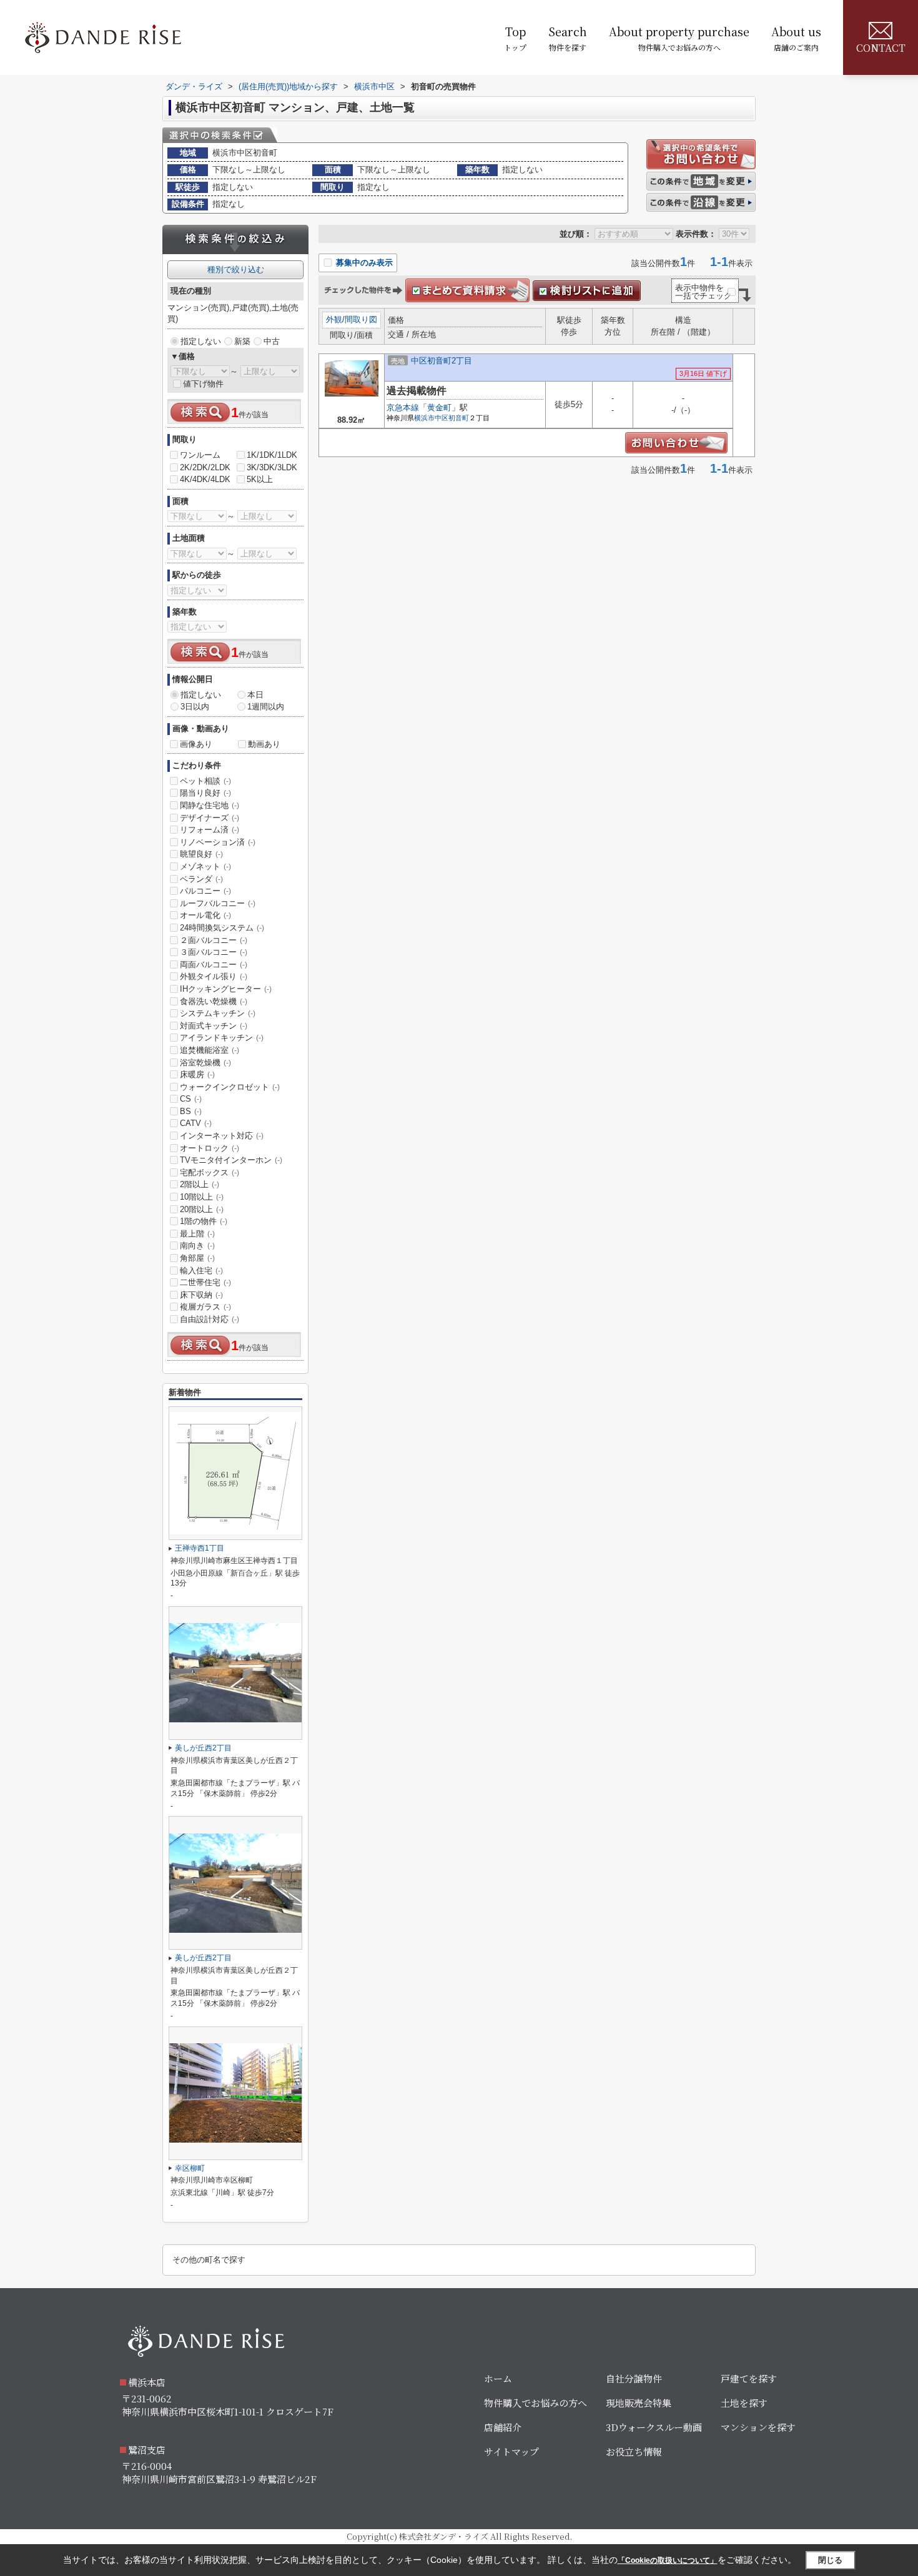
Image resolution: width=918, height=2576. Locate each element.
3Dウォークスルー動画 (654, 2427)
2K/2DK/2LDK (205, 467)
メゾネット (205, 866)
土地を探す (744, 2403)
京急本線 (403, 407)
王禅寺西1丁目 (200, 1548)
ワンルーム (200, 455)
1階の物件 (204, 1221)
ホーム (498, 2378)
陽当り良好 (205, 793)
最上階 (197, 1234)
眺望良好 (201, 854)
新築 (242, 341)
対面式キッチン (214, 1026)
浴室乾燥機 (205, 1063)
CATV (196, 1123)
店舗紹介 (503, 2427)
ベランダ (201, 879)
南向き (197, 1246)
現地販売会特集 (639, 2403)
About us (796, 38)
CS (191, 1099)
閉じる (830, 2560)
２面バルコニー (214, 940)
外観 (334, 319)
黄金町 (439, 407)
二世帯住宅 (205, 1282)
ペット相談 (205, 781)
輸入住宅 (201, 1271)
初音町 (459, 418)
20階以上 (202, 1209)
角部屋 (197, 1258)
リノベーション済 (218, 842)
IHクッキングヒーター (226, 989)
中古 (272, 341)
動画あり (264, 744)
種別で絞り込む (236, 269)
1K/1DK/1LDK (272, 455)
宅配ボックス (210, 1172)
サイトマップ (511, 2451)
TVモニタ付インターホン (231, 1160)
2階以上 (200, 1184)
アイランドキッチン (222, 1038)
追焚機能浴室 (210, 1050)
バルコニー (205, 891)
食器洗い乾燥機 (214, 1001)
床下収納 (201, 1295)
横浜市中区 (431, 418)
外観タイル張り (214, 976)
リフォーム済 (210, 830)
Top (515, 38)
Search (568, 38)
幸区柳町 (190, 2168)
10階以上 (202, 1197)
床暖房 (197, 1074)
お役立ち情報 (634, 2451)
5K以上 (260, 479)
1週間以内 (266, 707)
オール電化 (205, 915)
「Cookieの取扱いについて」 (668, 2560)
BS (191, 1111)
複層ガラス (205, 1307)
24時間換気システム (222, 928)
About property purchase (679, 38)
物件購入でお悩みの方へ (535, 2403)
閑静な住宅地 (210, 805)
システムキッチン (218, 1013)
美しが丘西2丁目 (203, 1748)
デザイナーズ (210, 818)
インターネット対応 (222, 1136)
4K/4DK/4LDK (205, 479)
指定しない (201, 341)
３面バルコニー (214, 952)
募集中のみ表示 (363, 263)
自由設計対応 (210, 1319)
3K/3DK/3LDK (272, 467)
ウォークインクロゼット (230, 1087)
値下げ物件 (203, 384)
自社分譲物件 (634, 2378)
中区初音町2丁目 (442, 361)
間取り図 (361, 319)
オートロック (210, 1148)
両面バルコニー (214, 965)
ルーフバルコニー (218, 903)
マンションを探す (758, 2427)
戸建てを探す (749, 2378)
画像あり (196, 744)
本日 (255, 695)
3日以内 (195, 707)
